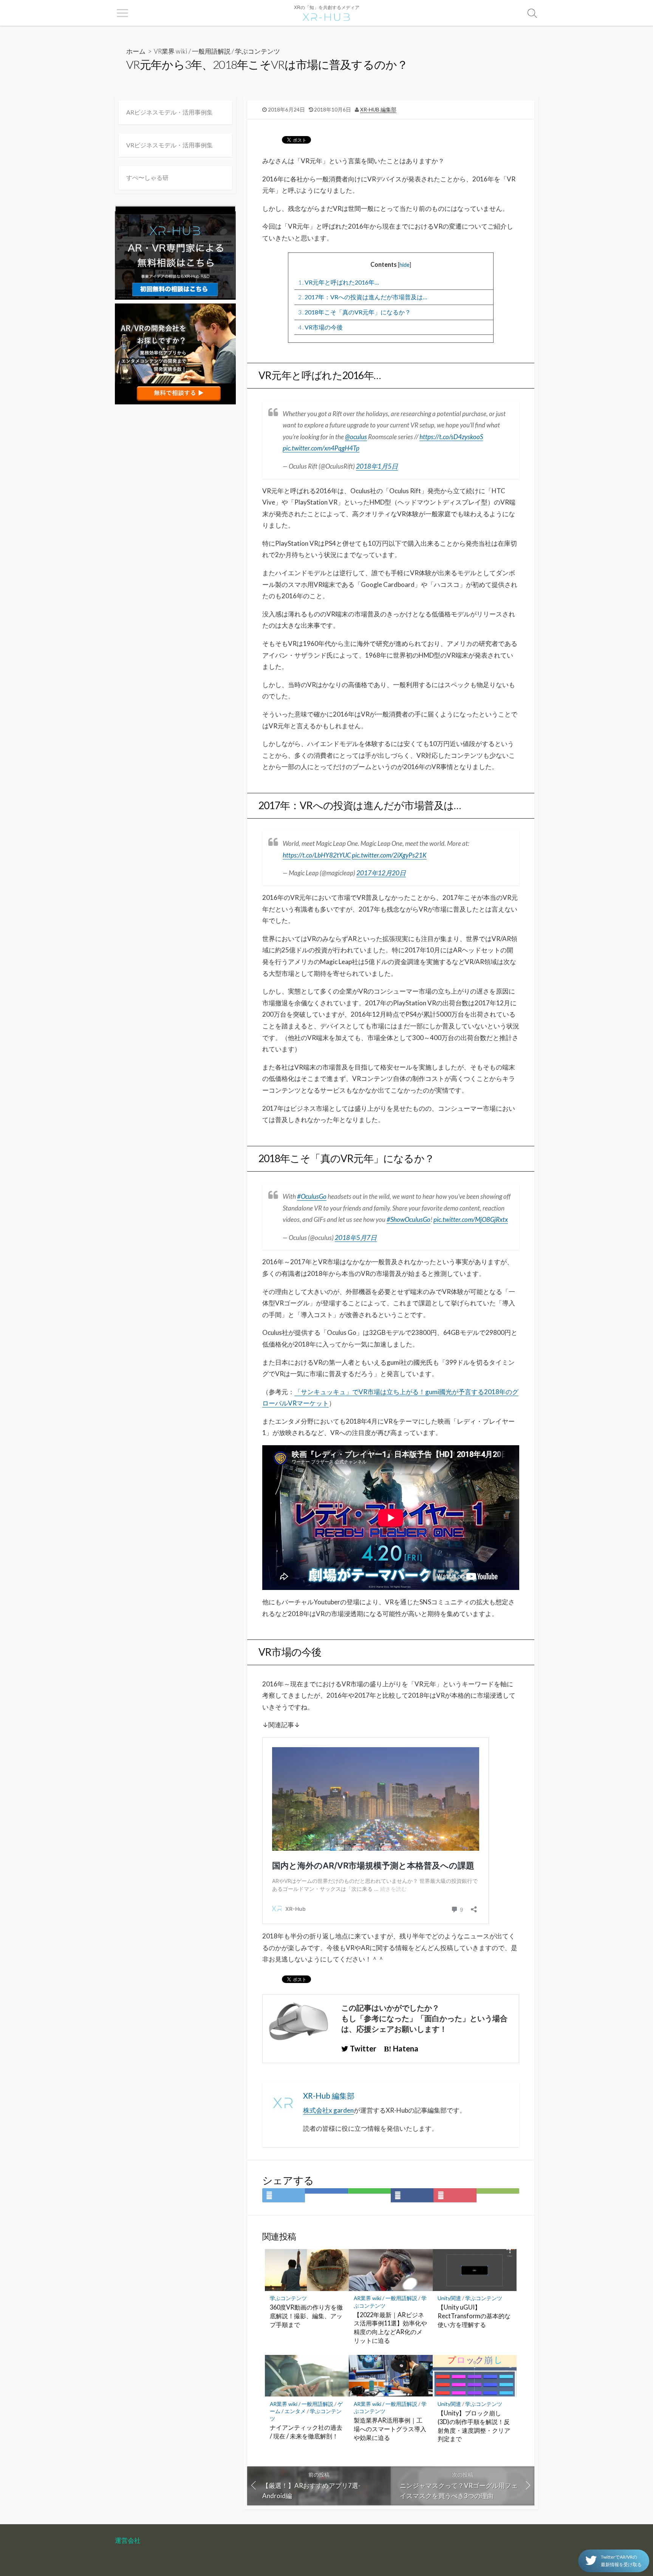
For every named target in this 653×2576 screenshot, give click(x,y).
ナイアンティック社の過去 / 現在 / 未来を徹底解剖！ (306, 2432)
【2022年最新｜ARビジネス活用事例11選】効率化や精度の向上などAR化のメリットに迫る (390, 2328)
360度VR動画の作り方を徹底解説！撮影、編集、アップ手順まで (306, 2316)
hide (405, 265)
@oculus (356, 437)
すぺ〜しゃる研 (147, 177)
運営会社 (128, 2540)
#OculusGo (312, 1196)
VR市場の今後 (320, 327)
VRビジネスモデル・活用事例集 (169, 145)
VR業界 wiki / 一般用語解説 (192, 51)
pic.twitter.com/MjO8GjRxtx (471, 1219)
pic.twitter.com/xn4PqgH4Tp (321, 448)
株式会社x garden (328, 2110)
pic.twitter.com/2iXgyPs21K (389, 855)
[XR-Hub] (326, 16)
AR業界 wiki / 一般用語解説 (385, 2298)
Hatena (405, 2048)
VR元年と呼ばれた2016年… (339, 282)
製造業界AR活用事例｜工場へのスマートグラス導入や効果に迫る (390, 2429)
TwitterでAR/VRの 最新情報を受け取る (621, 2561)
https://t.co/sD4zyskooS (451, 437)
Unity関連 (449, 2298)
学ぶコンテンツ (258, 51)
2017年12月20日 (381, 873)
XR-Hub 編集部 (378, 110)
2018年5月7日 (356, 1238)
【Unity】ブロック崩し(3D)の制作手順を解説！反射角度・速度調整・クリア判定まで (474, 2426)
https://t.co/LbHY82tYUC (317, 855)
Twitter (362, 2048)
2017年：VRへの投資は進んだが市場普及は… (363, 297)
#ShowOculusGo (409, 1219)
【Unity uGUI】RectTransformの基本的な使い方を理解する (474, 2316)
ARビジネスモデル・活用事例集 (169, 112)
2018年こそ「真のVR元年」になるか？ (354, 312)
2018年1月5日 (377, 466)
